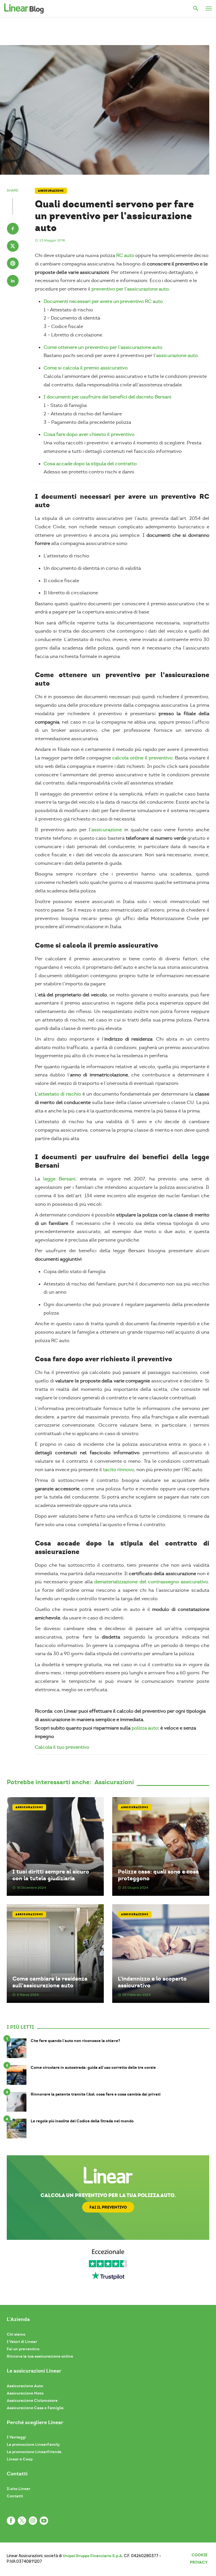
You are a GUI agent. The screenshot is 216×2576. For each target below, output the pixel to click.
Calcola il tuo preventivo (62, 1747)
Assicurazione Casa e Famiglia (35, 2408)
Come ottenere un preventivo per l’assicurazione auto (103, 347)
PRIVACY (199, 2562)
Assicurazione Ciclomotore (32, 2400)
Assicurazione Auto (25, 2386)
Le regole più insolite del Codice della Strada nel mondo (82, 2121)
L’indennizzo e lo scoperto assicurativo (152, 1982)
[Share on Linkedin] (13, 281)
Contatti (15, 2496)
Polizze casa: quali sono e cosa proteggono (158, 1875)
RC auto (125, 255)
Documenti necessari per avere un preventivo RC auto (103, 301)
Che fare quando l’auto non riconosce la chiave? (75, 2041)
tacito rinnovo (119, 1470)
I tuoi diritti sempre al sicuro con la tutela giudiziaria (51, 1875)
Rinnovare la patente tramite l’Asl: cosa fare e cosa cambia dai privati (96, 2094)
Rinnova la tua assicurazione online (40, 2356)
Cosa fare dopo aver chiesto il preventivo (89, 434)
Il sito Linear (19, 2489)
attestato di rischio (60, 1094)
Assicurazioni (51, 191)
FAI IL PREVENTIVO (108, 2207)
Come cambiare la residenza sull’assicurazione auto (50, 1982)
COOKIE (200, 2555)
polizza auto (145, 1728)
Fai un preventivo (23, 2349)
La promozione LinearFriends (34, 2452)
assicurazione (107, 830)
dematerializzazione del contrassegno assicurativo (151, 1582)
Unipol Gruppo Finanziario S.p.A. (93, 2556)
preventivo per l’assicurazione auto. (131, 289)
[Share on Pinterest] (13, 264)
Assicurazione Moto (25, 2393)
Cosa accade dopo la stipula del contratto (90, 464)
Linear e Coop (20, 2459)
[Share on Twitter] (13, 247)
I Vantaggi (16, 2437)
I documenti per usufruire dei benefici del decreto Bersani (107, 397)
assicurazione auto (177, 355)
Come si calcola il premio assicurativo (86, 368)
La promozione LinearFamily (33, 2444)
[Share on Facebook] (13, 229)
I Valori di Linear (22, 2342)
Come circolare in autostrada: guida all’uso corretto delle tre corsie (93, 2068)
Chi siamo (16, 2334)
